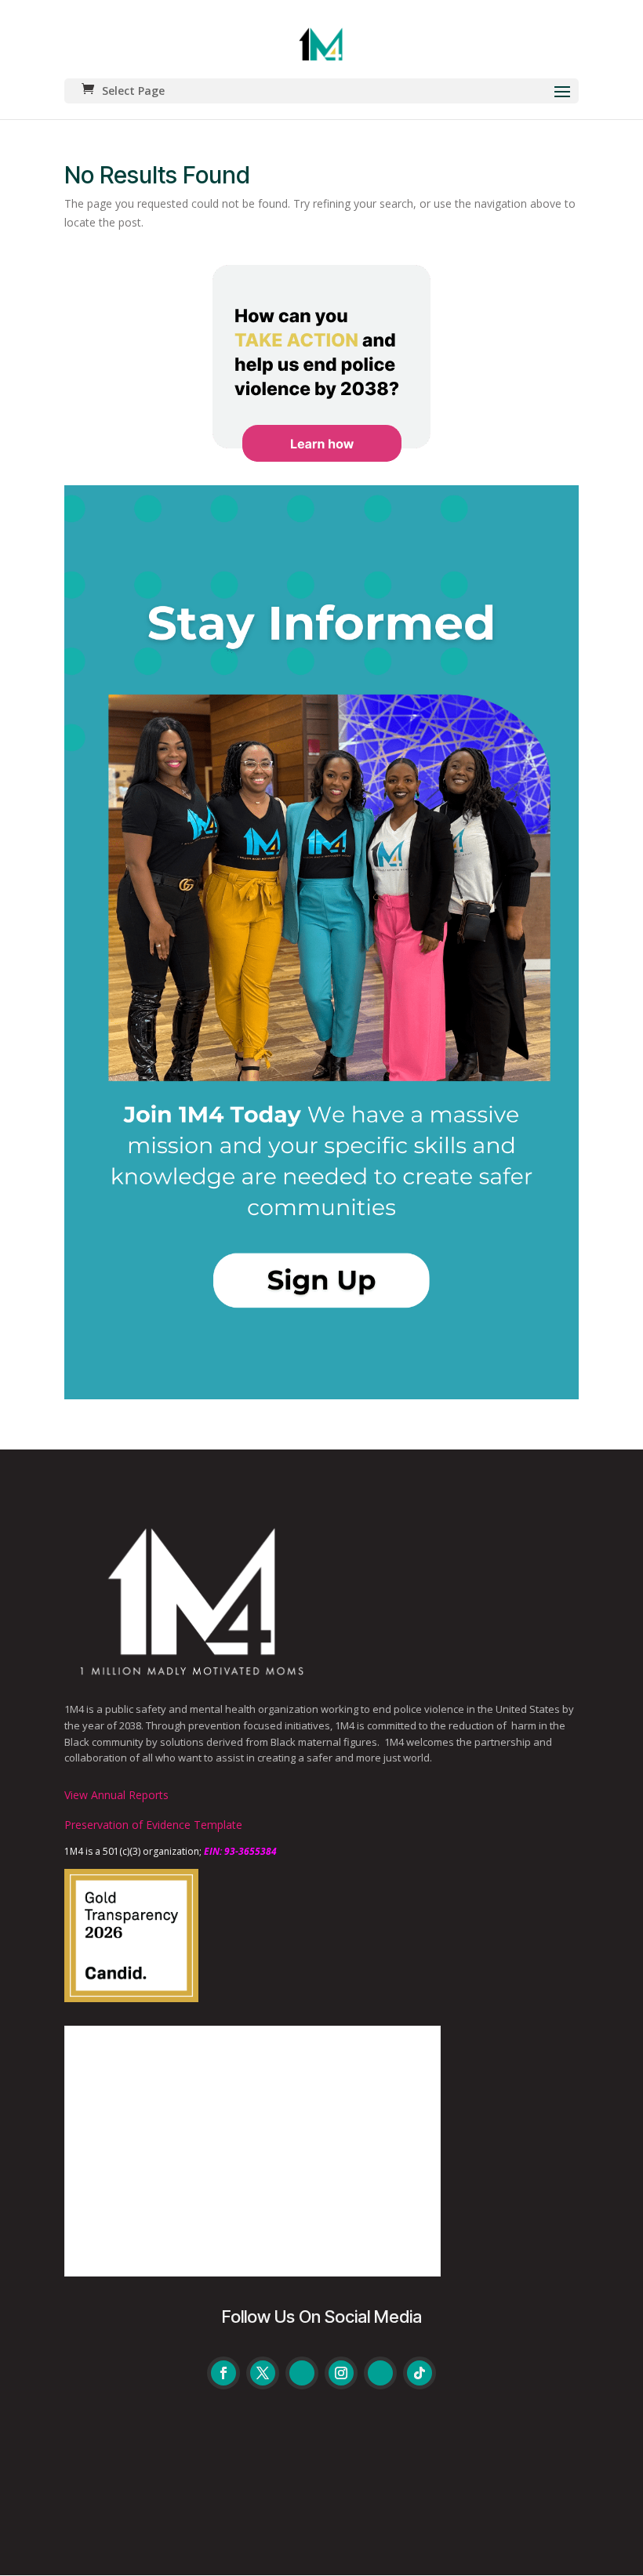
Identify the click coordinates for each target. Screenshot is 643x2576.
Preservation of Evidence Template (153, 1825)
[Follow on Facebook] (223, 2373)
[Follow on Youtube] (302, 2373)
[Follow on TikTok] (420, 2373)
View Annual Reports (116, 1795)
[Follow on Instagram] (341, 2373)
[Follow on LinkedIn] (380, 2373)
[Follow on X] (263, 2373)
